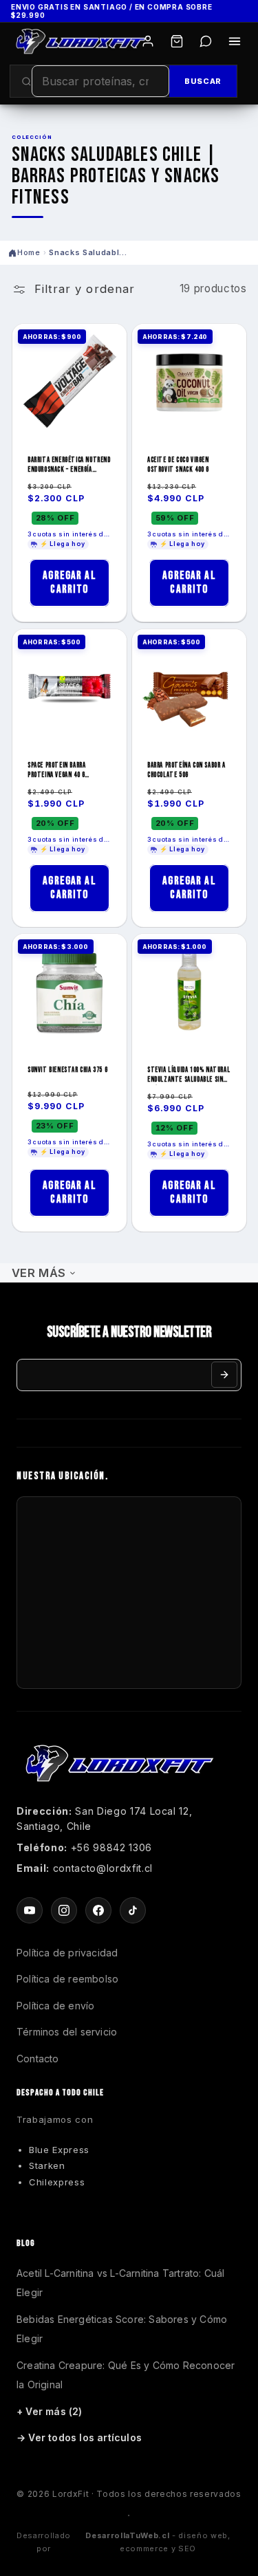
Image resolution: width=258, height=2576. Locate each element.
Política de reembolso (67, 1979)
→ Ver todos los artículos (79, 2437)
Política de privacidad (67, 1953)
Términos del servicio (67, 2032)
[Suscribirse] (224, 1375)
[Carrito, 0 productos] (177, 41)
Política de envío (55, 2006)
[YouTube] (30, 1910)
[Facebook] (98, 1910)
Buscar (203, 81)
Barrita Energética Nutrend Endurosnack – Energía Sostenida (69, 466)
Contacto (38, 2059)
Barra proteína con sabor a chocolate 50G (186, 770)
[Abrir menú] (235, 41)
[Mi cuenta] (148, 41)
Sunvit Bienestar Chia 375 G (67, 1070)
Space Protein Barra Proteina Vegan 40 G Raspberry (56, 771)
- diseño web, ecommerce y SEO (158, 2542)
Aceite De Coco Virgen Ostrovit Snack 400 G (178, 466)
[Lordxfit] (81, 41)
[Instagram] (64, 1910)
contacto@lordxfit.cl (103, 1868)
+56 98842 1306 (111, 1847)
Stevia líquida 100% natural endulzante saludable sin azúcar (189, 1075)
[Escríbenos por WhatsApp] (206, 41)
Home (29, 252)
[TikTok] (133, 1910)
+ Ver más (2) (50, 2411)
